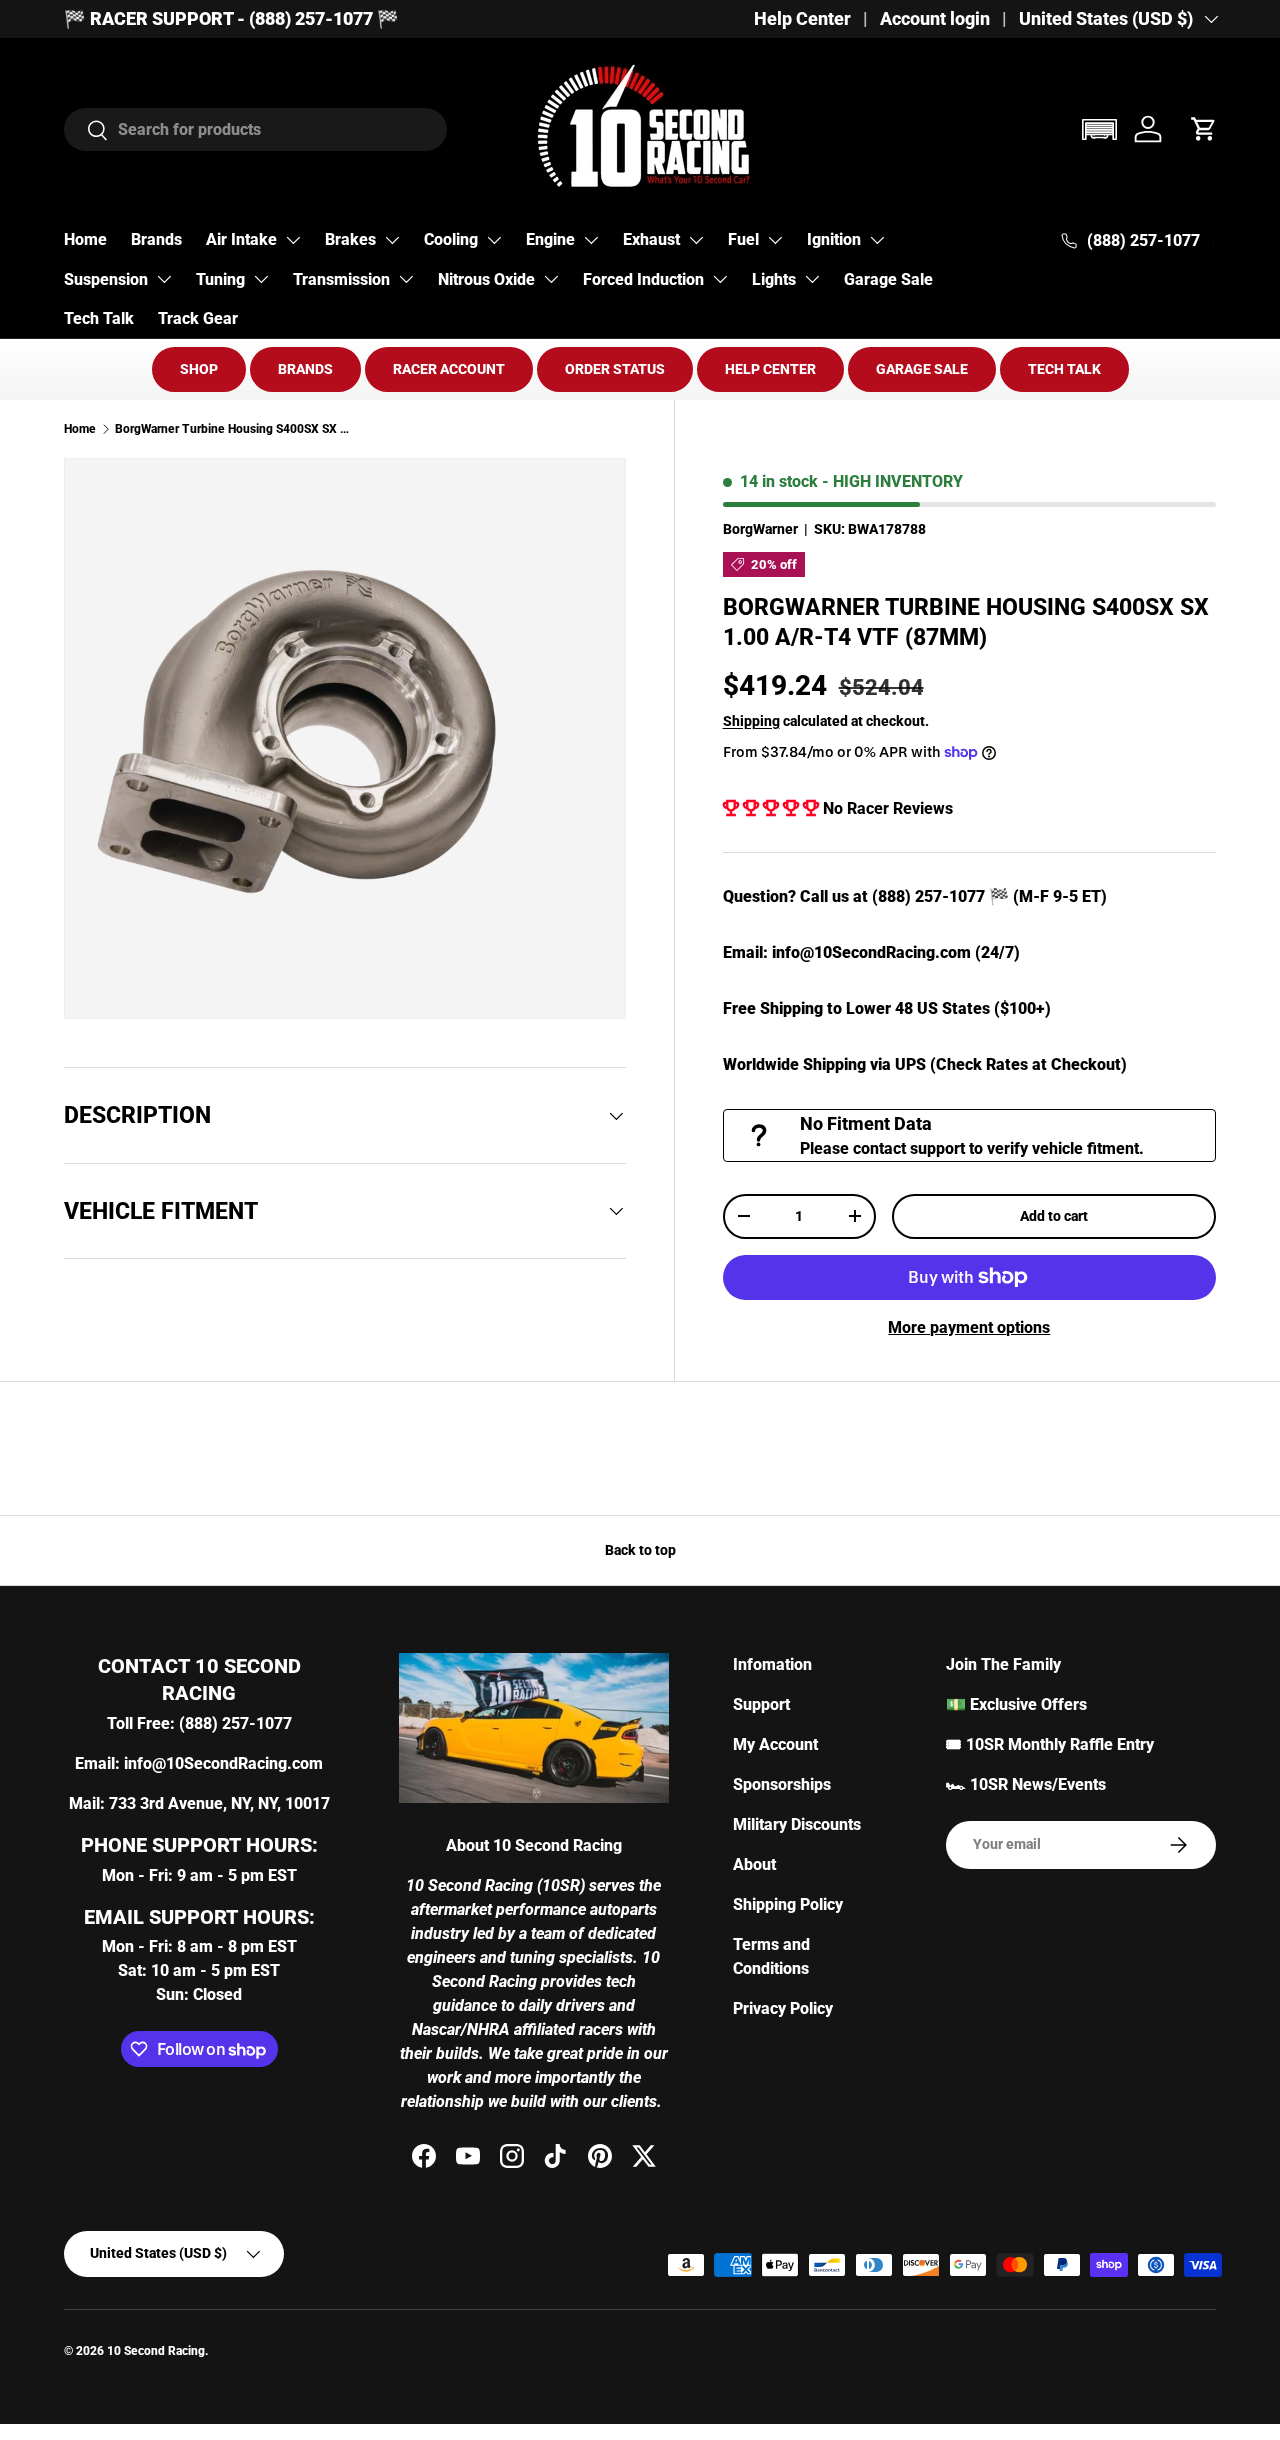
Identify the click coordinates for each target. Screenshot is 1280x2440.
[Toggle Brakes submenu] (392, 240)
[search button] (86, 131)
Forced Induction (643, 279)
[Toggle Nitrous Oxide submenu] (551, 279)
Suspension (106, 279)
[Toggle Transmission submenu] (406, 279)
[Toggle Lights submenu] (812, 279)
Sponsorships (782, 1784)
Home (85, 239)
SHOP (199, 369)
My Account (775, 1744)
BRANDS (305, 369)
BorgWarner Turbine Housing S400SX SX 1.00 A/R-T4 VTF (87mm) (235, 429)
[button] (1099, 129)
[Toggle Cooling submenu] (494, 240)
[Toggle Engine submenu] (591, 240)
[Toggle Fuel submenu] (775, 240)
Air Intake (241, 239)
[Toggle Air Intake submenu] (293, 240)
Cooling (451, 239)
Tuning (220, 279)
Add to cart (1054, 1216)
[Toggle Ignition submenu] (877, 240)
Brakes (350, 239)
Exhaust (651, 239)
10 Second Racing (156, 2351)
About (754, 1864)
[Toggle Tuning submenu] (261, 279)
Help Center (802, 19)
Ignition (834, 239)
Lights (774, 279)
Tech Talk (99, 318)
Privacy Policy (783, 2008)
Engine (550, 239)
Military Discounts (797, 1824)
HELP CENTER (770, 369)
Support (761, 1704)
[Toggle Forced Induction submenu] (720, 279)
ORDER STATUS (615, 369)
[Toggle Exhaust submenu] (696, 240)
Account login (935, 19)
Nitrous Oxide (486, 279)
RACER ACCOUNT (449, 369)
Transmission (341, 279)
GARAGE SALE (922, 369)
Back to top (640, 1550)
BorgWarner (760, 529)
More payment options (969, 1327)
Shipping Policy (788, 1904)
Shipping (751, 721)
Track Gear (198, 318)
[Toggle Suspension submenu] (164, 279)
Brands (156, 239)
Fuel (743, 239)
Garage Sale (888, 279)
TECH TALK (1064, 369)
